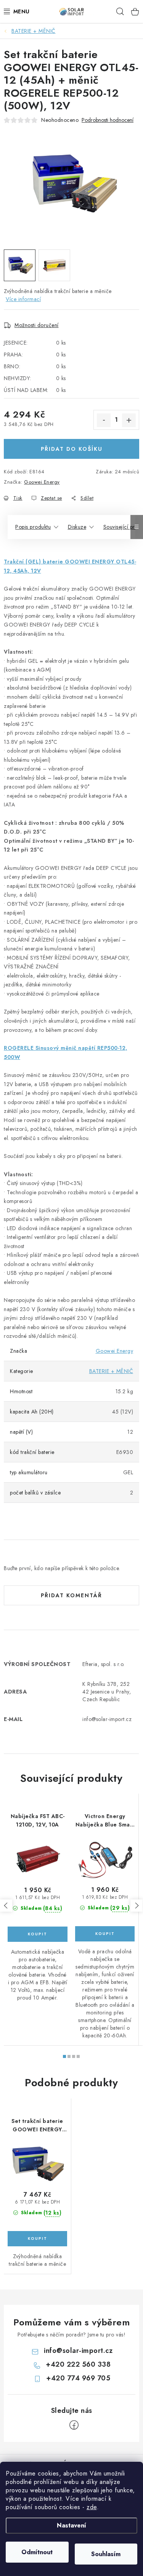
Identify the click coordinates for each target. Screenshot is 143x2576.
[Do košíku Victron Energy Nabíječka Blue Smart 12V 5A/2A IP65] (105, 1934)
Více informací (23, 299)
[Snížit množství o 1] (104, 420)
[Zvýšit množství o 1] (129, 420)
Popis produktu (33, 527)
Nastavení (71, 2525)
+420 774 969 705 (78, 2378)
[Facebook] (74, 2425)
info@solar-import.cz (78, 2351)
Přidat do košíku (72, 449)
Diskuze (77, 527)
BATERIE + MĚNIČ (111, 1371)
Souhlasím (106, 2554)
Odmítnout (37, 2552)
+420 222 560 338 (78, 2364)
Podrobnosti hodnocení (108, 120)
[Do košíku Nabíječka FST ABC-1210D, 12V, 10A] (38, 1934)
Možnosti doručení (37, 325)
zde (92, 2507)
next (137, 1906)
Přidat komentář (71, 1595)
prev (6, 1906)
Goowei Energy (42, 482)
